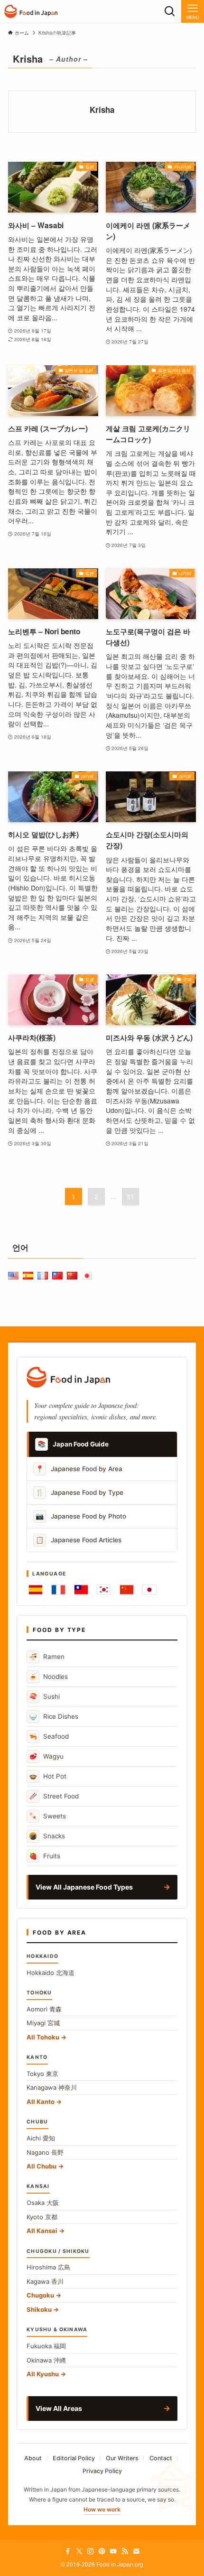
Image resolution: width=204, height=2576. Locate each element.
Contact (161, 2458)
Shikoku (39, 2309)
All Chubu (42, 2166)
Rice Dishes (54, 1716)
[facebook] (68, 2551)
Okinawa (46, 2360)
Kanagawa (52, 2087)
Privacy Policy (102, 2471)
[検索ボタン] (170, 11)
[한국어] (104, 1590)
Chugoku (40, 2295)
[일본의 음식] (31, 11)
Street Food (54, 1796)
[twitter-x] (79, 2551)
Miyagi (43, 2023)
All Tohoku (43, 2037)
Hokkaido (51, 1973)
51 (130, 1196)
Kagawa (45, 2281)
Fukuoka (46, 2346)
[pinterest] (102, 2551)
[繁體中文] (81, 1590)
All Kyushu (43, 2374)
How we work (102, 2509)
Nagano (45, 2152)
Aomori (44, 2009)
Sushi (44, 1696)
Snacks (47, 1836)
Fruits (45, 1856)
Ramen (47, 1656)
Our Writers (122, 2458)
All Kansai (42, 2231)
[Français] (58, 1590)
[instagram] (91, 2551)
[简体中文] (127, 1590)
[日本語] (149, 1590)
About (33, 2458)
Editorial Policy (74, 2458)
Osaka (43, 2203)
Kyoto (42, 2217)
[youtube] (113, 2551)
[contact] (136, 2551)
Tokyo (42, 2074)
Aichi (41, 2138)
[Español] (36, 1590)
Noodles (48, 1676)
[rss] (125, 2551)
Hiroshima (48, 2267)
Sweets (47, 1816)
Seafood (49, 1736)
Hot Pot (48, 1776)
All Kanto (41, 2102)
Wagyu (46, 1756)
